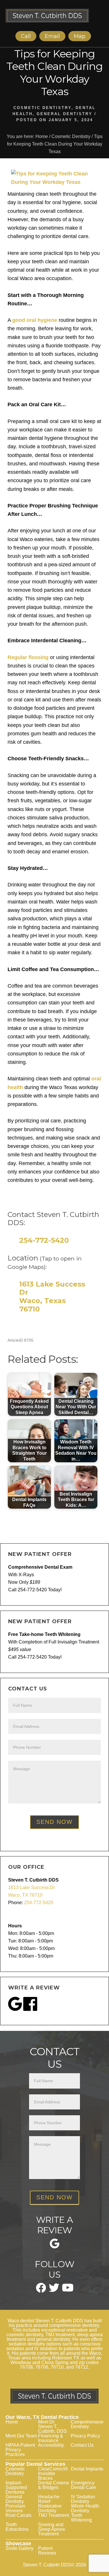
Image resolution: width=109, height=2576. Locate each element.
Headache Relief (49, 2499)
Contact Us (82, 2445)
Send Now (54, 1822)
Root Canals (18, 2515)
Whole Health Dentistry (85, 2508)
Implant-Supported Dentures (16, 2487)
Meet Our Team (21, 2436)
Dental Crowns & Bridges (53, 2485)
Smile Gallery (19, 2548)
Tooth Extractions (17, 2527)
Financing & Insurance (51, 2438)
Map (80, 36)
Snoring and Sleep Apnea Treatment (51, 2529)
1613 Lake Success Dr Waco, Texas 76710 (52, 1297)
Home (12, 2422)
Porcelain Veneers (15, 2508)
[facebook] (41, 2291)
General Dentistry (65, 114)
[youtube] (68, 2290)
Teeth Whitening (81, 2518)
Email (52, 36)
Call (26, 36)
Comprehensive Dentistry (87, 2424)
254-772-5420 (44, 1240)
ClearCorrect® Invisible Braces (53, 2473)
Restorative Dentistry (50, 2508)
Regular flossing (28, 657)
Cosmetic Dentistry (42, 108)
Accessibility (51, 2445)
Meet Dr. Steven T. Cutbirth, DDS (52, 2427)
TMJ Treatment (53, 2515)
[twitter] (54, 2290)
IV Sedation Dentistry (83, 2499)
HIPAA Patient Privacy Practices (20, 2450)
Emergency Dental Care (83, 2485)
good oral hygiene (35, 320)
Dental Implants (87, 2469)
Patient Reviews (47, 2551)
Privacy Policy (85, 2436)
